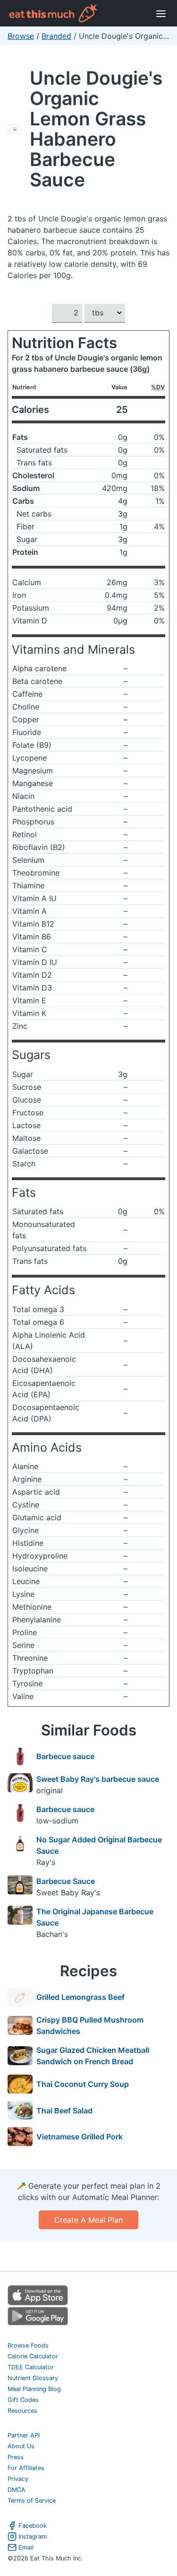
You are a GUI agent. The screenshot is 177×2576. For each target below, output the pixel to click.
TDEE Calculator (31, 2367)
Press (16, 2457)
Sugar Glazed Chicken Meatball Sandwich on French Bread (93, 2056)
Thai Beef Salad (64, 2111)
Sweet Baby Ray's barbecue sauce (98, 1779)
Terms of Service (32, 2501)
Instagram (33, 2537)
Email (26, 2547)
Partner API (24, 2435)
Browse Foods (28, 2345)
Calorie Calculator (33, 2356)
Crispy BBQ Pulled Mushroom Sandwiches (90, 2025)
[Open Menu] (161, 13)
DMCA (17, 2490)
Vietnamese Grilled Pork (80, 2137)
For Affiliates (26, 2468)
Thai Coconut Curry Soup (83, 2084)
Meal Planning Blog (34, 2389)
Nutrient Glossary (33, 2378)
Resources (22, 2411)
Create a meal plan (88, 2220)
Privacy (18, 2479)
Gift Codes (23, 2400)
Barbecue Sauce (66, 1881)
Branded (56, 36)
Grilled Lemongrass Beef (80, 1997)
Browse (21, 36)
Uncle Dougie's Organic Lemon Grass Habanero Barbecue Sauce (96, 129)
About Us (21, 2446)
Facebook (33, 2526)
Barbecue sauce (65, 1756)
